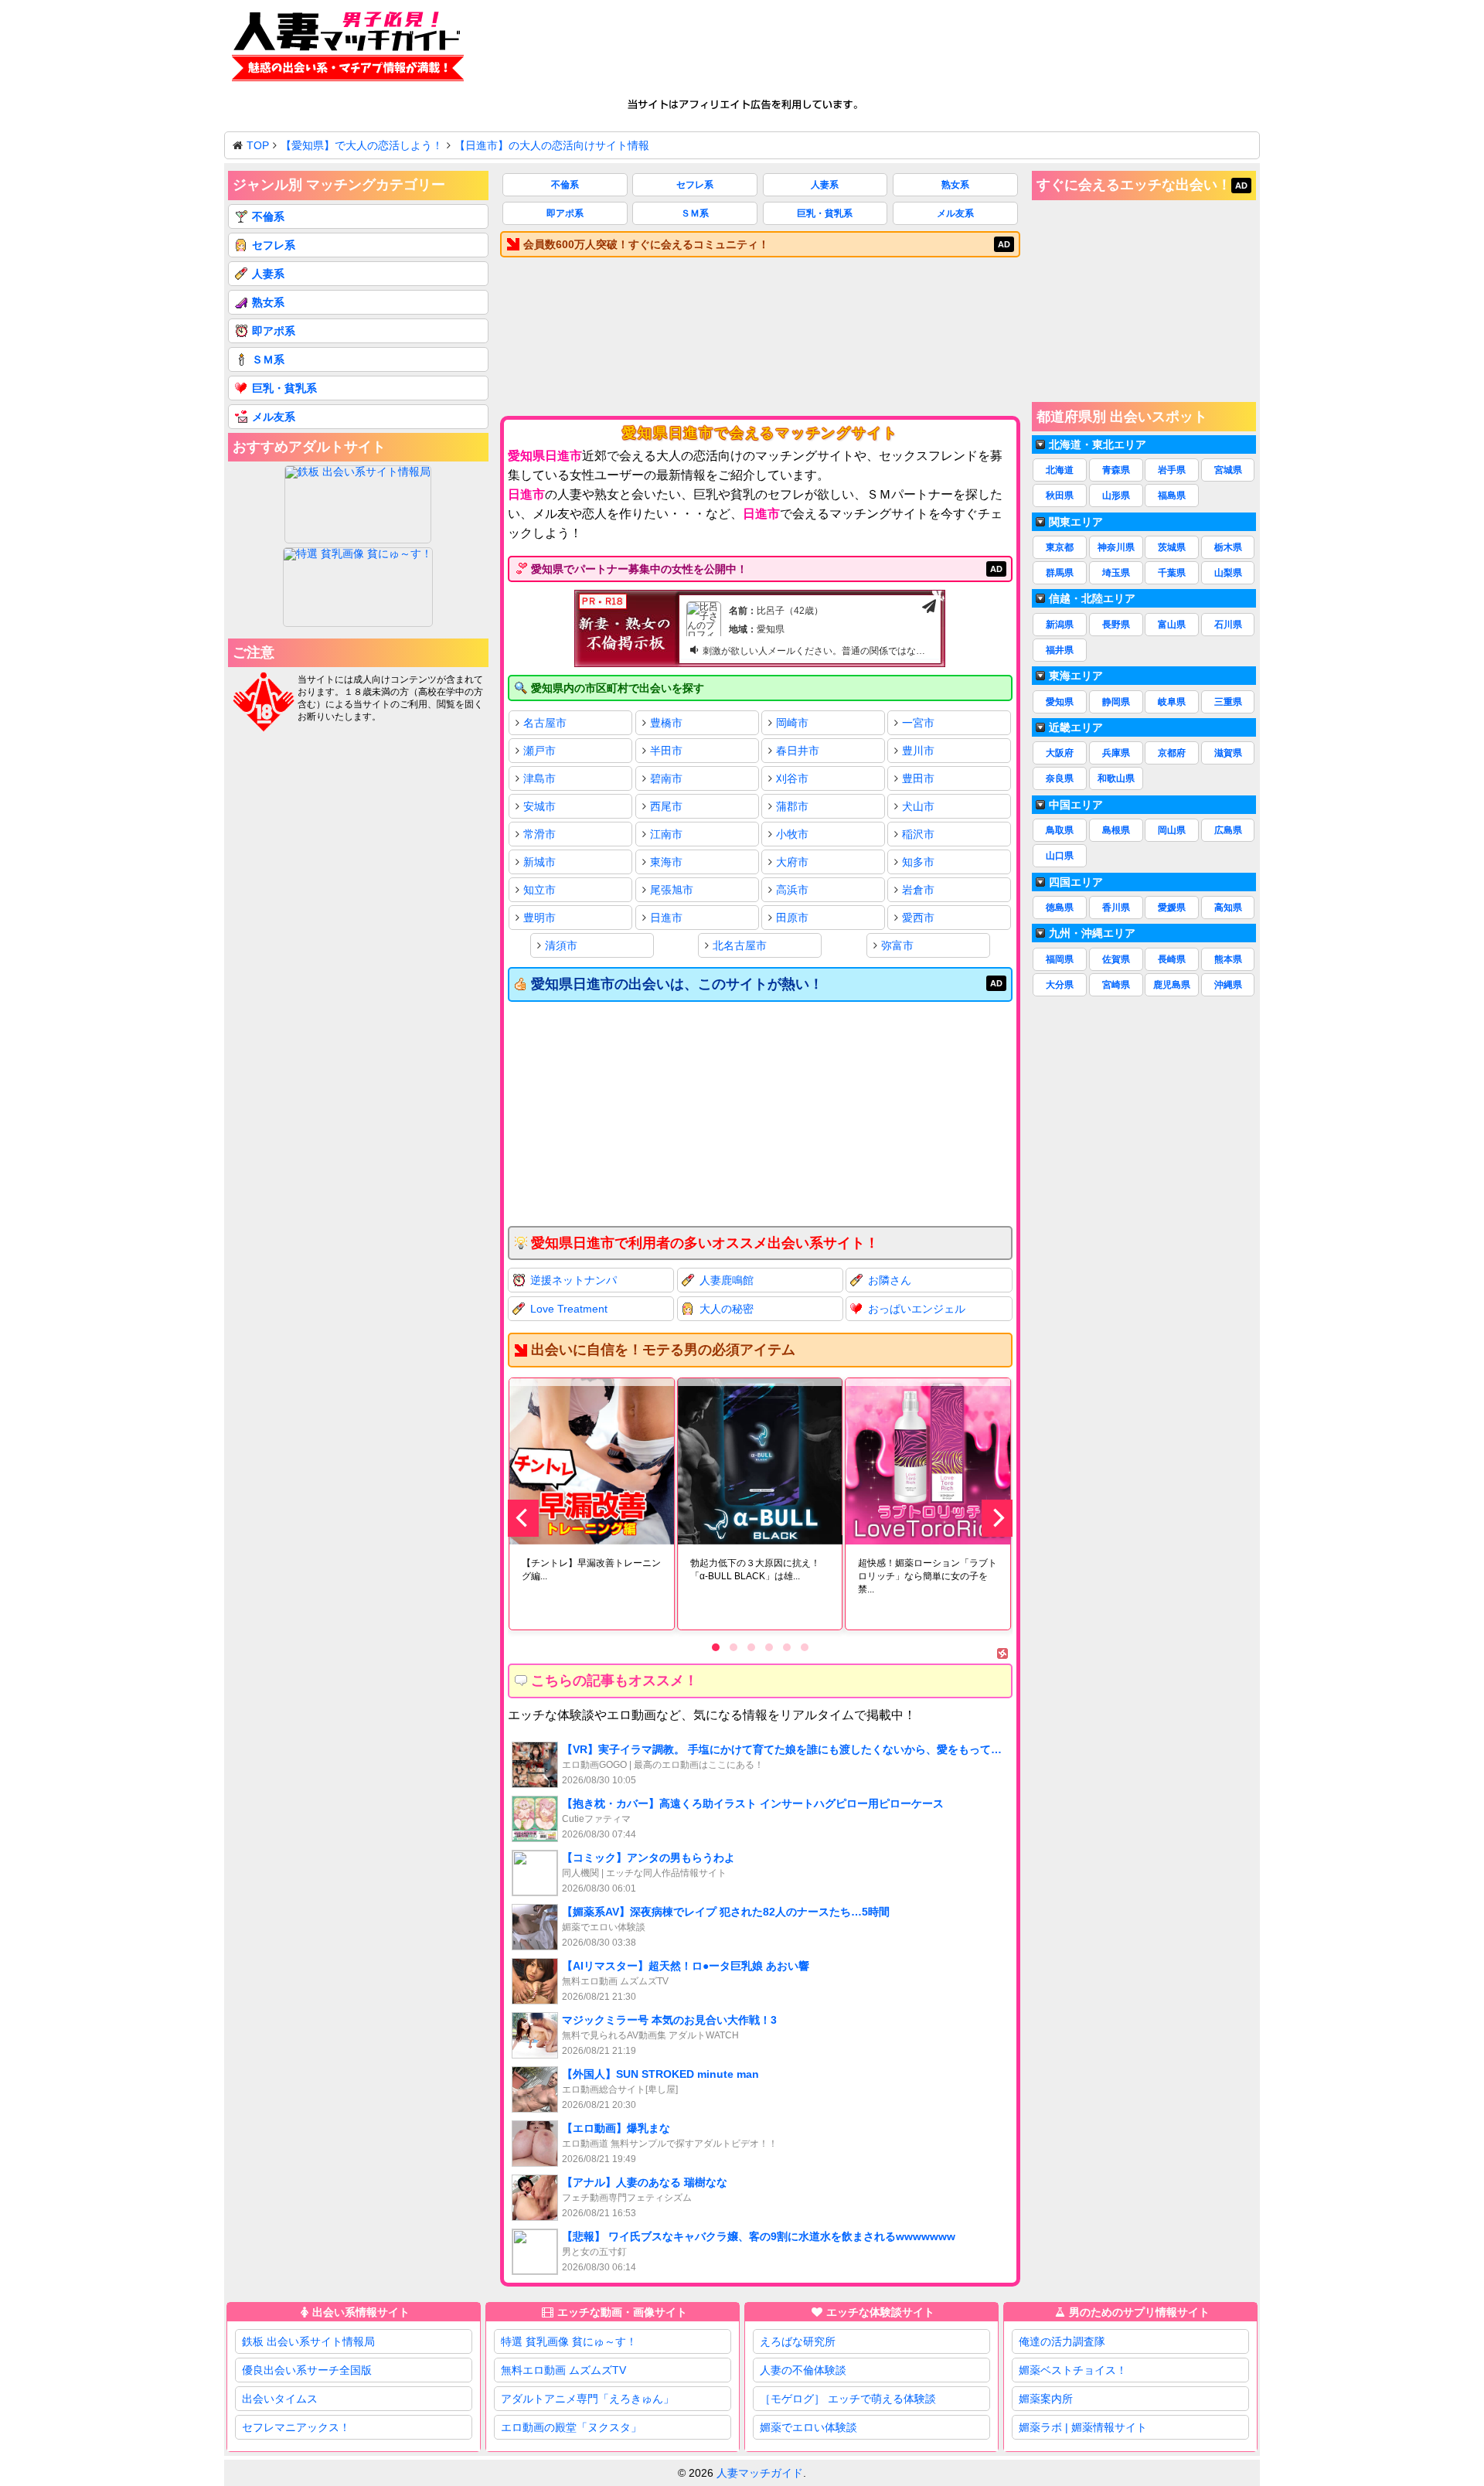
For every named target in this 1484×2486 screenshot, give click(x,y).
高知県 (1228, 908)
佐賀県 (1116, 959)
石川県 (1228, 625)
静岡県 (1116, 702)
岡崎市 (792, 723)
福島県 (1172, 495)
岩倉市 (918, 890)
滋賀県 (1228, 753)
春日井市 (798, 751)
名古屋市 (545, 723)
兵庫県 (1116, 753)
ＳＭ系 (695, 213)
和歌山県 (1116, 778)
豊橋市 (666, 723)
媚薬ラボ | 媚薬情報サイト (1083, 2427)
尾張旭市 (672, 890)
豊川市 (918, 751)
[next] (997, 1518)
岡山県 (1172, 830)
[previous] (523, 1518)
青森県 (1116, 470)
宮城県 (1228, 470)
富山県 (1172, 625)
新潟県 (1060, 625)
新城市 (539, 862)
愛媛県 (1172, 908)
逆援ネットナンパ (574, 1280)
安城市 (539, 806)
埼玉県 (1116, 573)
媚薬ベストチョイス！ (1073, 2370)
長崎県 (1172, 959)
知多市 (918, 862)
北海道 (1060, 470)
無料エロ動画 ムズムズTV (563, 2370)
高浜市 (792, 890)
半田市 (666, 751)
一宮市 (918, 723)
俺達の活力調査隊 (1062, 2341)
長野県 (1116, 625)
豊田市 (918, 778)
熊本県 (1228, 959)
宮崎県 (1116, 985)
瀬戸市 (539, 751)
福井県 (1060, 650)
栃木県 (1228, 547)
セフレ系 (695, 185)
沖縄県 (1228, 985)
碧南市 (666, 778)
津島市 (539, 778)
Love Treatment (569, 1309)
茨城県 (1172, 547)
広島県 (1228, 830)
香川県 (1116, 908)
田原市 (792, 918)
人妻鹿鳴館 (727, 1280)
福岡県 (1060, 959)
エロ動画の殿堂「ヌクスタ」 (571, 2427)
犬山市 (918, 806)
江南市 (666, 834)
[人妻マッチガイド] (348, 49)
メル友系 (955, 213)
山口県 (1060, 856)
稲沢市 (918, 834)
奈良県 (1060, 778)
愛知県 (1060, 702)
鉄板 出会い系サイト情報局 (308, 2341)
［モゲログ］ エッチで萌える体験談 (848, 2399)
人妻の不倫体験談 (803, 2370)
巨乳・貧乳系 (825, 213)
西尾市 (666, 806)
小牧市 (792, 834)
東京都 (1060, 547)
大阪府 (1060, 753)
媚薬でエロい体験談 (808, 2427)
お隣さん (890, 1280)
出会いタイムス (280, 2399)
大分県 (1060, 985)
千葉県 (1172, 573)
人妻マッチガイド (760, 2473)
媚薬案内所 (1046, 2399)
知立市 (539, 890)
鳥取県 (1060, 830)
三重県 (1228, 702)
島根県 (1116, 830)
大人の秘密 (727, 1309)
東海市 (666, 862)
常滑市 (539, 834)
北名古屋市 (740, 945)
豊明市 (539, 918)
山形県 (1116, 495)
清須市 (561, 945)
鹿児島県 (1172, 985)
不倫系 (565, 185)
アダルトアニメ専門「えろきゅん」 (587, 2399)
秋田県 (1060, 495)
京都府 (1172, 753)
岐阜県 (1172, 702)
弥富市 (897, 945)
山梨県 (1228, 573)
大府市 (792, 862)
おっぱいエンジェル (917, 1309)
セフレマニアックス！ (296, 2427)
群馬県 (1060, 573)
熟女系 (955, 185)
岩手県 (1172, 470)
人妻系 (825, 185)
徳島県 (1060, 908)
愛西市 (918, 918)
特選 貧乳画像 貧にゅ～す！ (569, 2341)
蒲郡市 (792, 806)
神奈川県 (1116, 547)
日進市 (666, 918)
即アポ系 (565, 213)
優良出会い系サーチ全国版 (307, 2370)
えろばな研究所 (798, 2341)
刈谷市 (792, 778)
